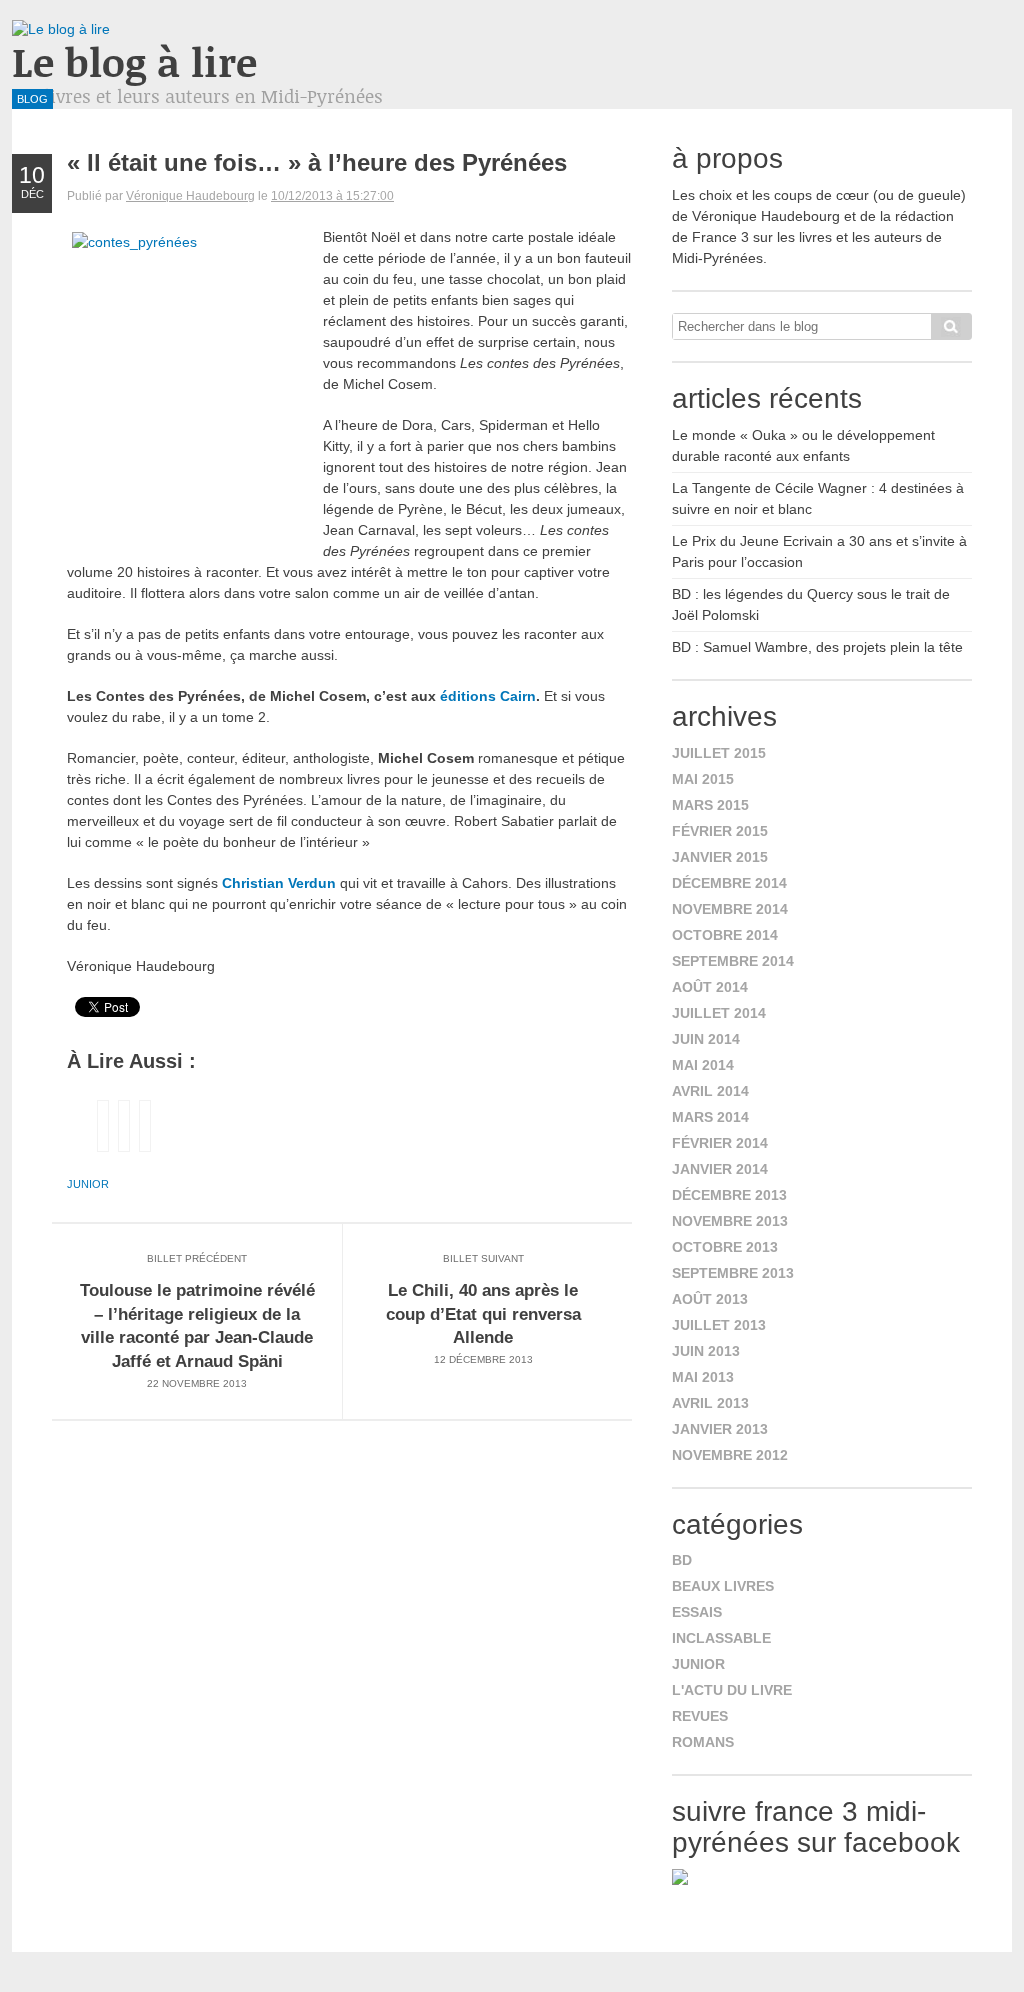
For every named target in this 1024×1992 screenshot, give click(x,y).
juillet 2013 (719, 1325)
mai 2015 (703, 779)
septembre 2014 (733, 961)
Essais (697, 1612)
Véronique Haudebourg (190, 196)
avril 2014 (710, 1091)
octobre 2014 (725, 935)
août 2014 (710, 987)
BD (682, 1560)
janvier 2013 (720, 1429)
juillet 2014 (719, 1013)
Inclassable (721, 1638)
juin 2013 (706, 1351)
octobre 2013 (725, 1247)
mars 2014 (710, 1117)
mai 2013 (703, 1377)
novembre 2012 (730, 1455)
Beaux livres (723, 1586)
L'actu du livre (732, 1690)
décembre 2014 (729, 883)
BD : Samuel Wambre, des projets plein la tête (817, 647)
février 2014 (720, 1143)
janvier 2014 (720, 1169)
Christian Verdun (277, 883)
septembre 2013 (733, 1273)
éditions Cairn (488, 696)
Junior (88, 1184)
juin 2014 (706, 1039)
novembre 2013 (730, 1221)
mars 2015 (710, 805)
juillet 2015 (719, 753)
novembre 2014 (730, 909)
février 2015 (720, 831)
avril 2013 (710, 1403)
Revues (700, 1716)
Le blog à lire (134, 61)
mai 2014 (703, 1065)
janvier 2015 (720, 857)
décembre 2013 (729, 1195)
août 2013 (710, 1299)
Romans (703, 1742)
